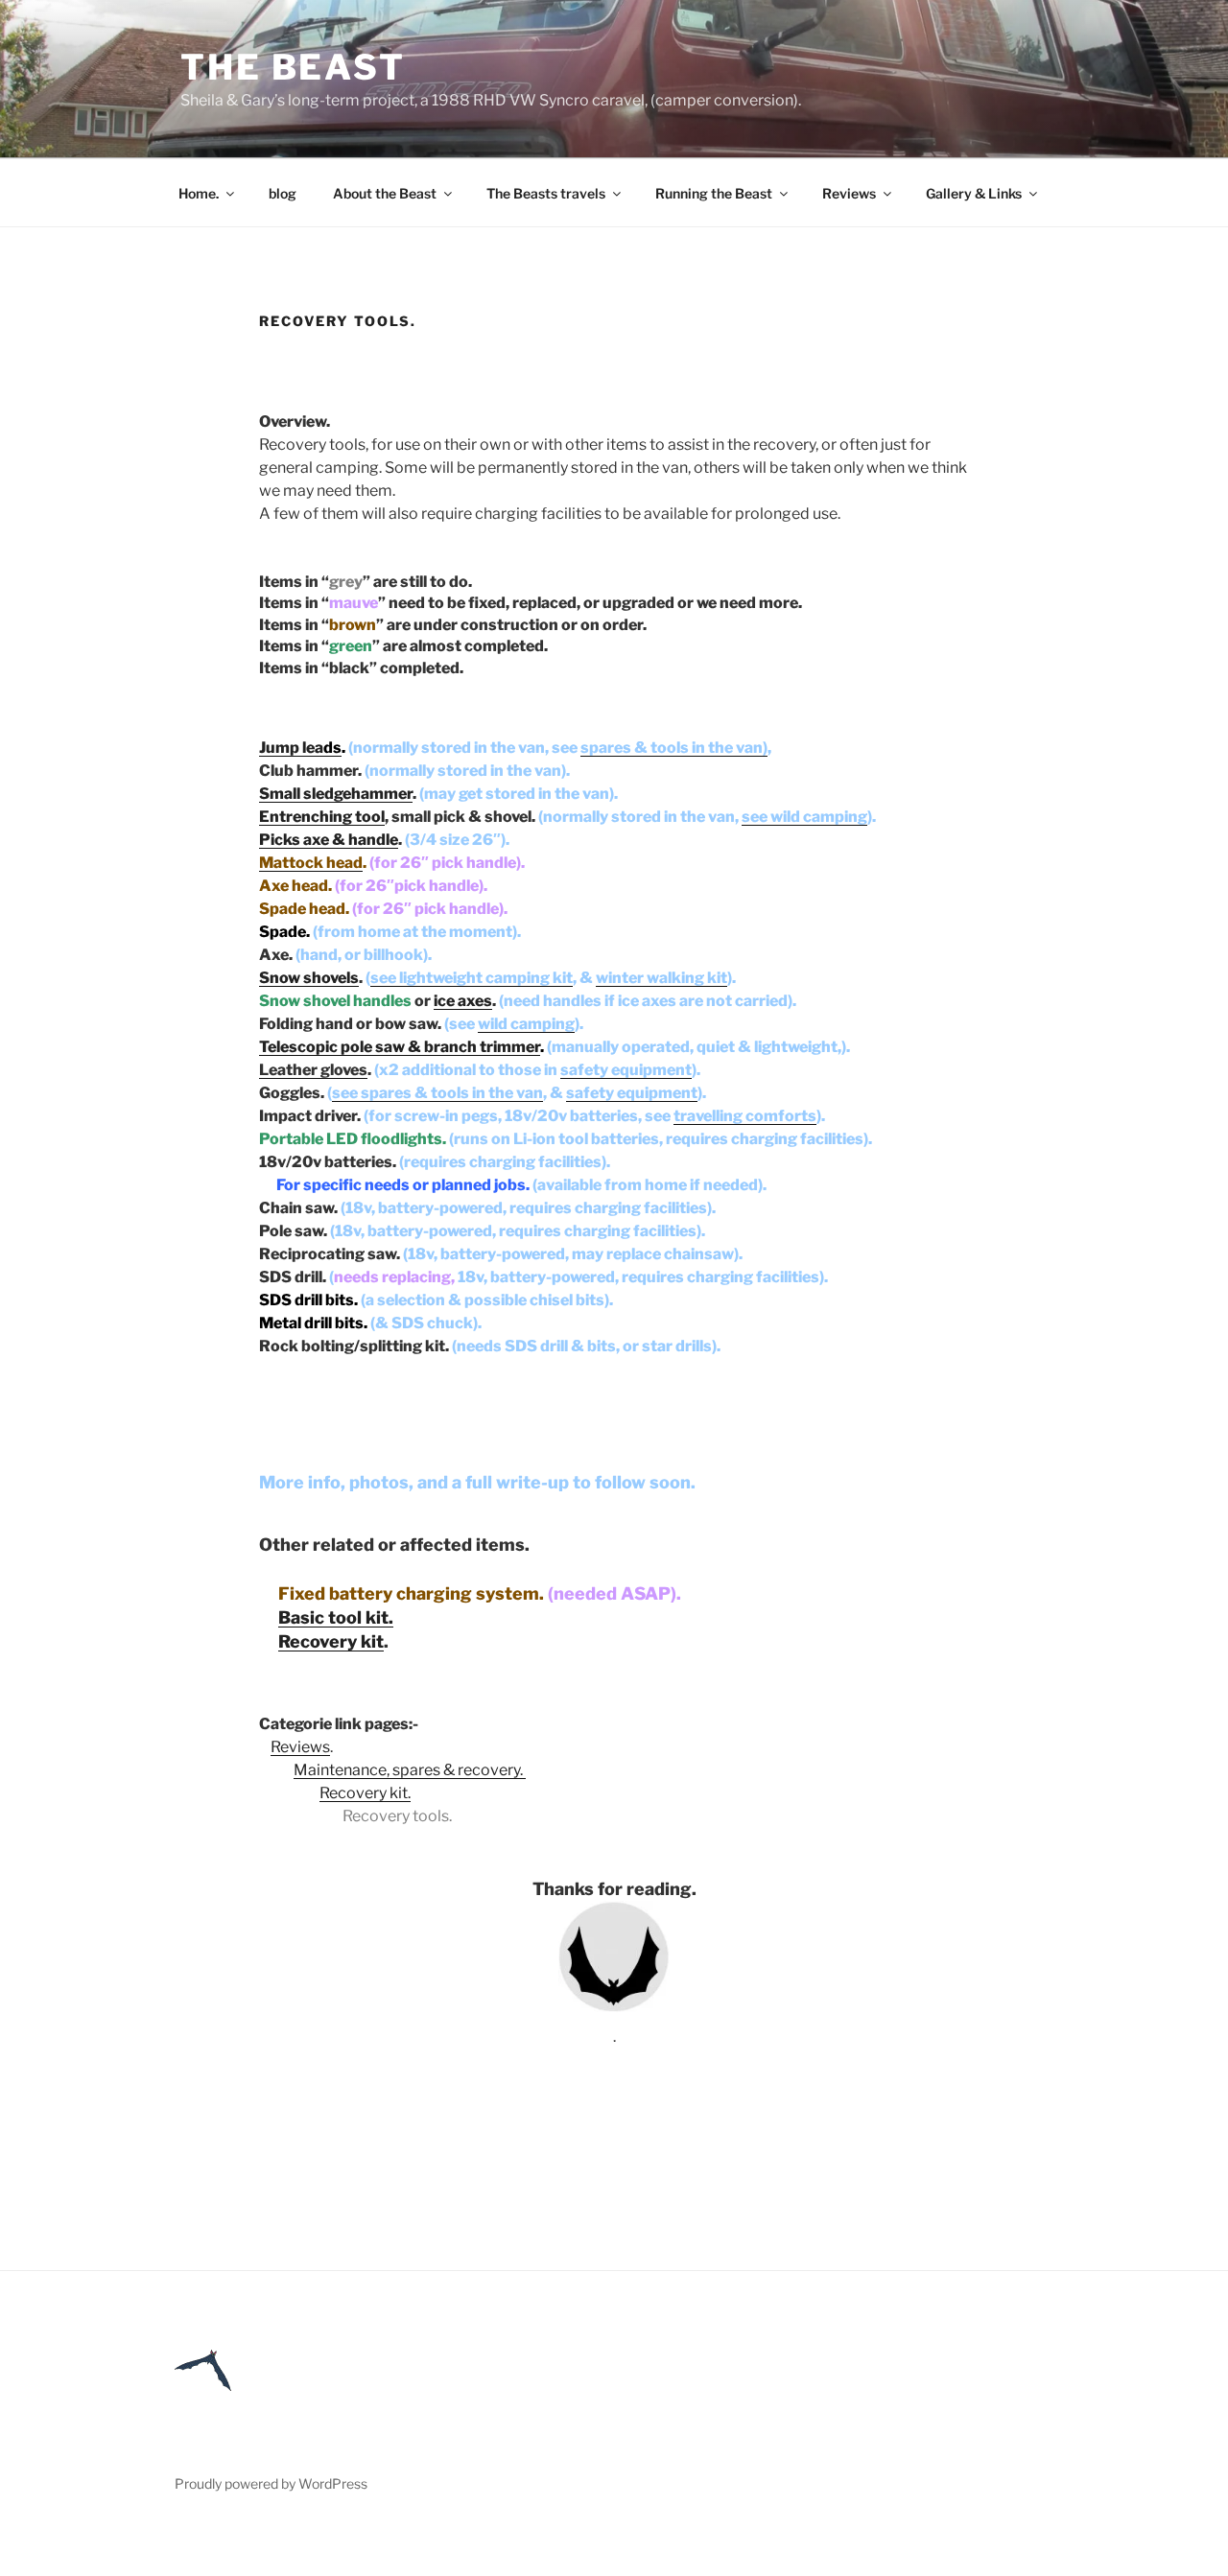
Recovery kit (331, 1641)
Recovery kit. (365, 1793)
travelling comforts (745, 1116)
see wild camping (804, 817)
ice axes (463, 1001)
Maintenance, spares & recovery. (410, 1770)
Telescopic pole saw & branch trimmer (400, 1047)
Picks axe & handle (329, 840)
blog (283, 193)
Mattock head (311, 863)
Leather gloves (313, 1070)
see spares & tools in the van (437, 1093)
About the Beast (385, 193)
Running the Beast (714, 193)
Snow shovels (309, 978)
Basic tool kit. (336, 1617)
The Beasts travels (546, 193)
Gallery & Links (974, 193)
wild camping (526, 1024)
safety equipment (626, 1070)
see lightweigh (472, 978)
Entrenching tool (322, 817)
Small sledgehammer (336, 794)
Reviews (849, 193)
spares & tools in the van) (674, 748)
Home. (199, 193)
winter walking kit (661, 978)
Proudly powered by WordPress (271, 2483)
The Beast (293, 67)
